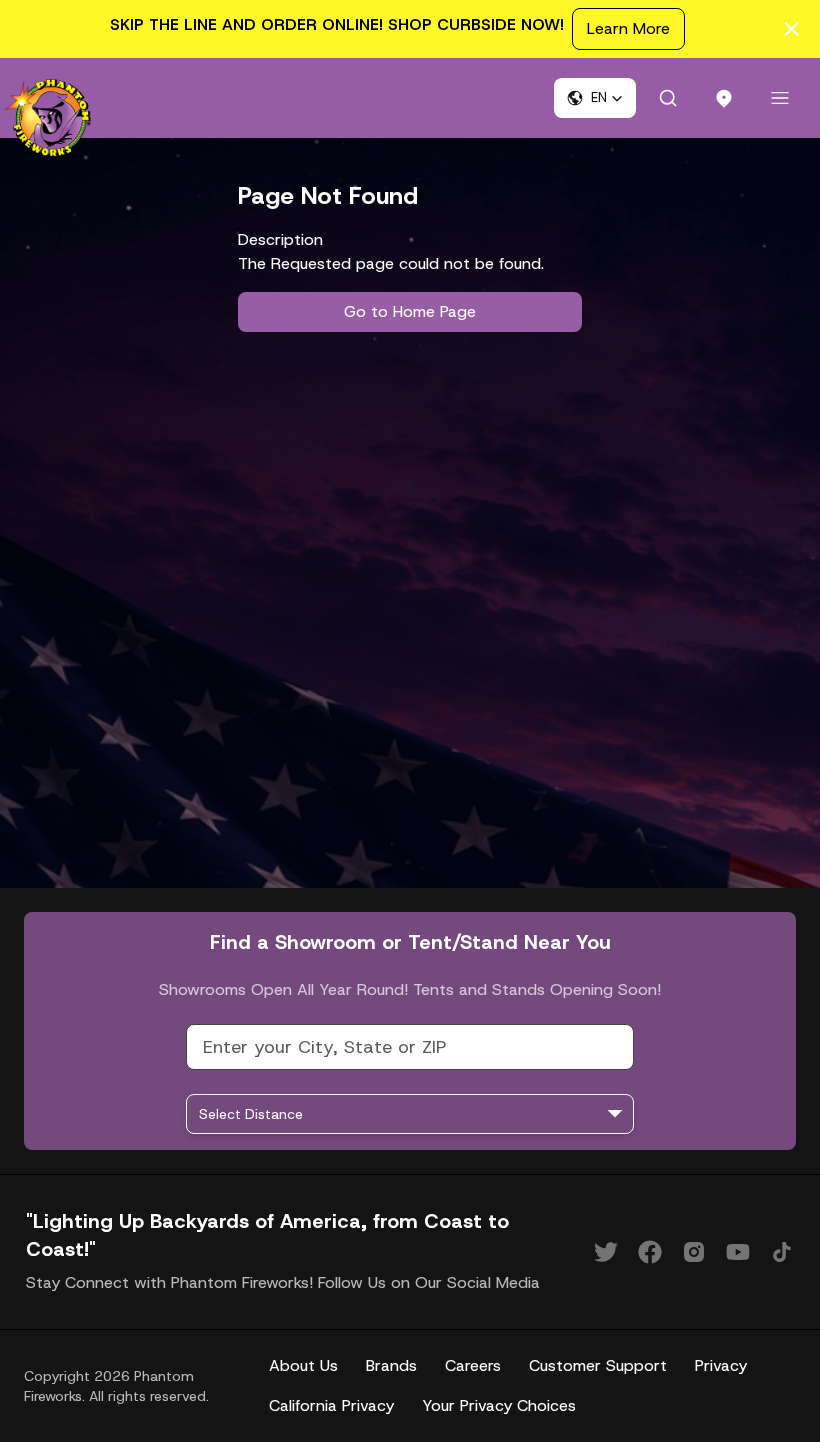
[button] (595, 98)
